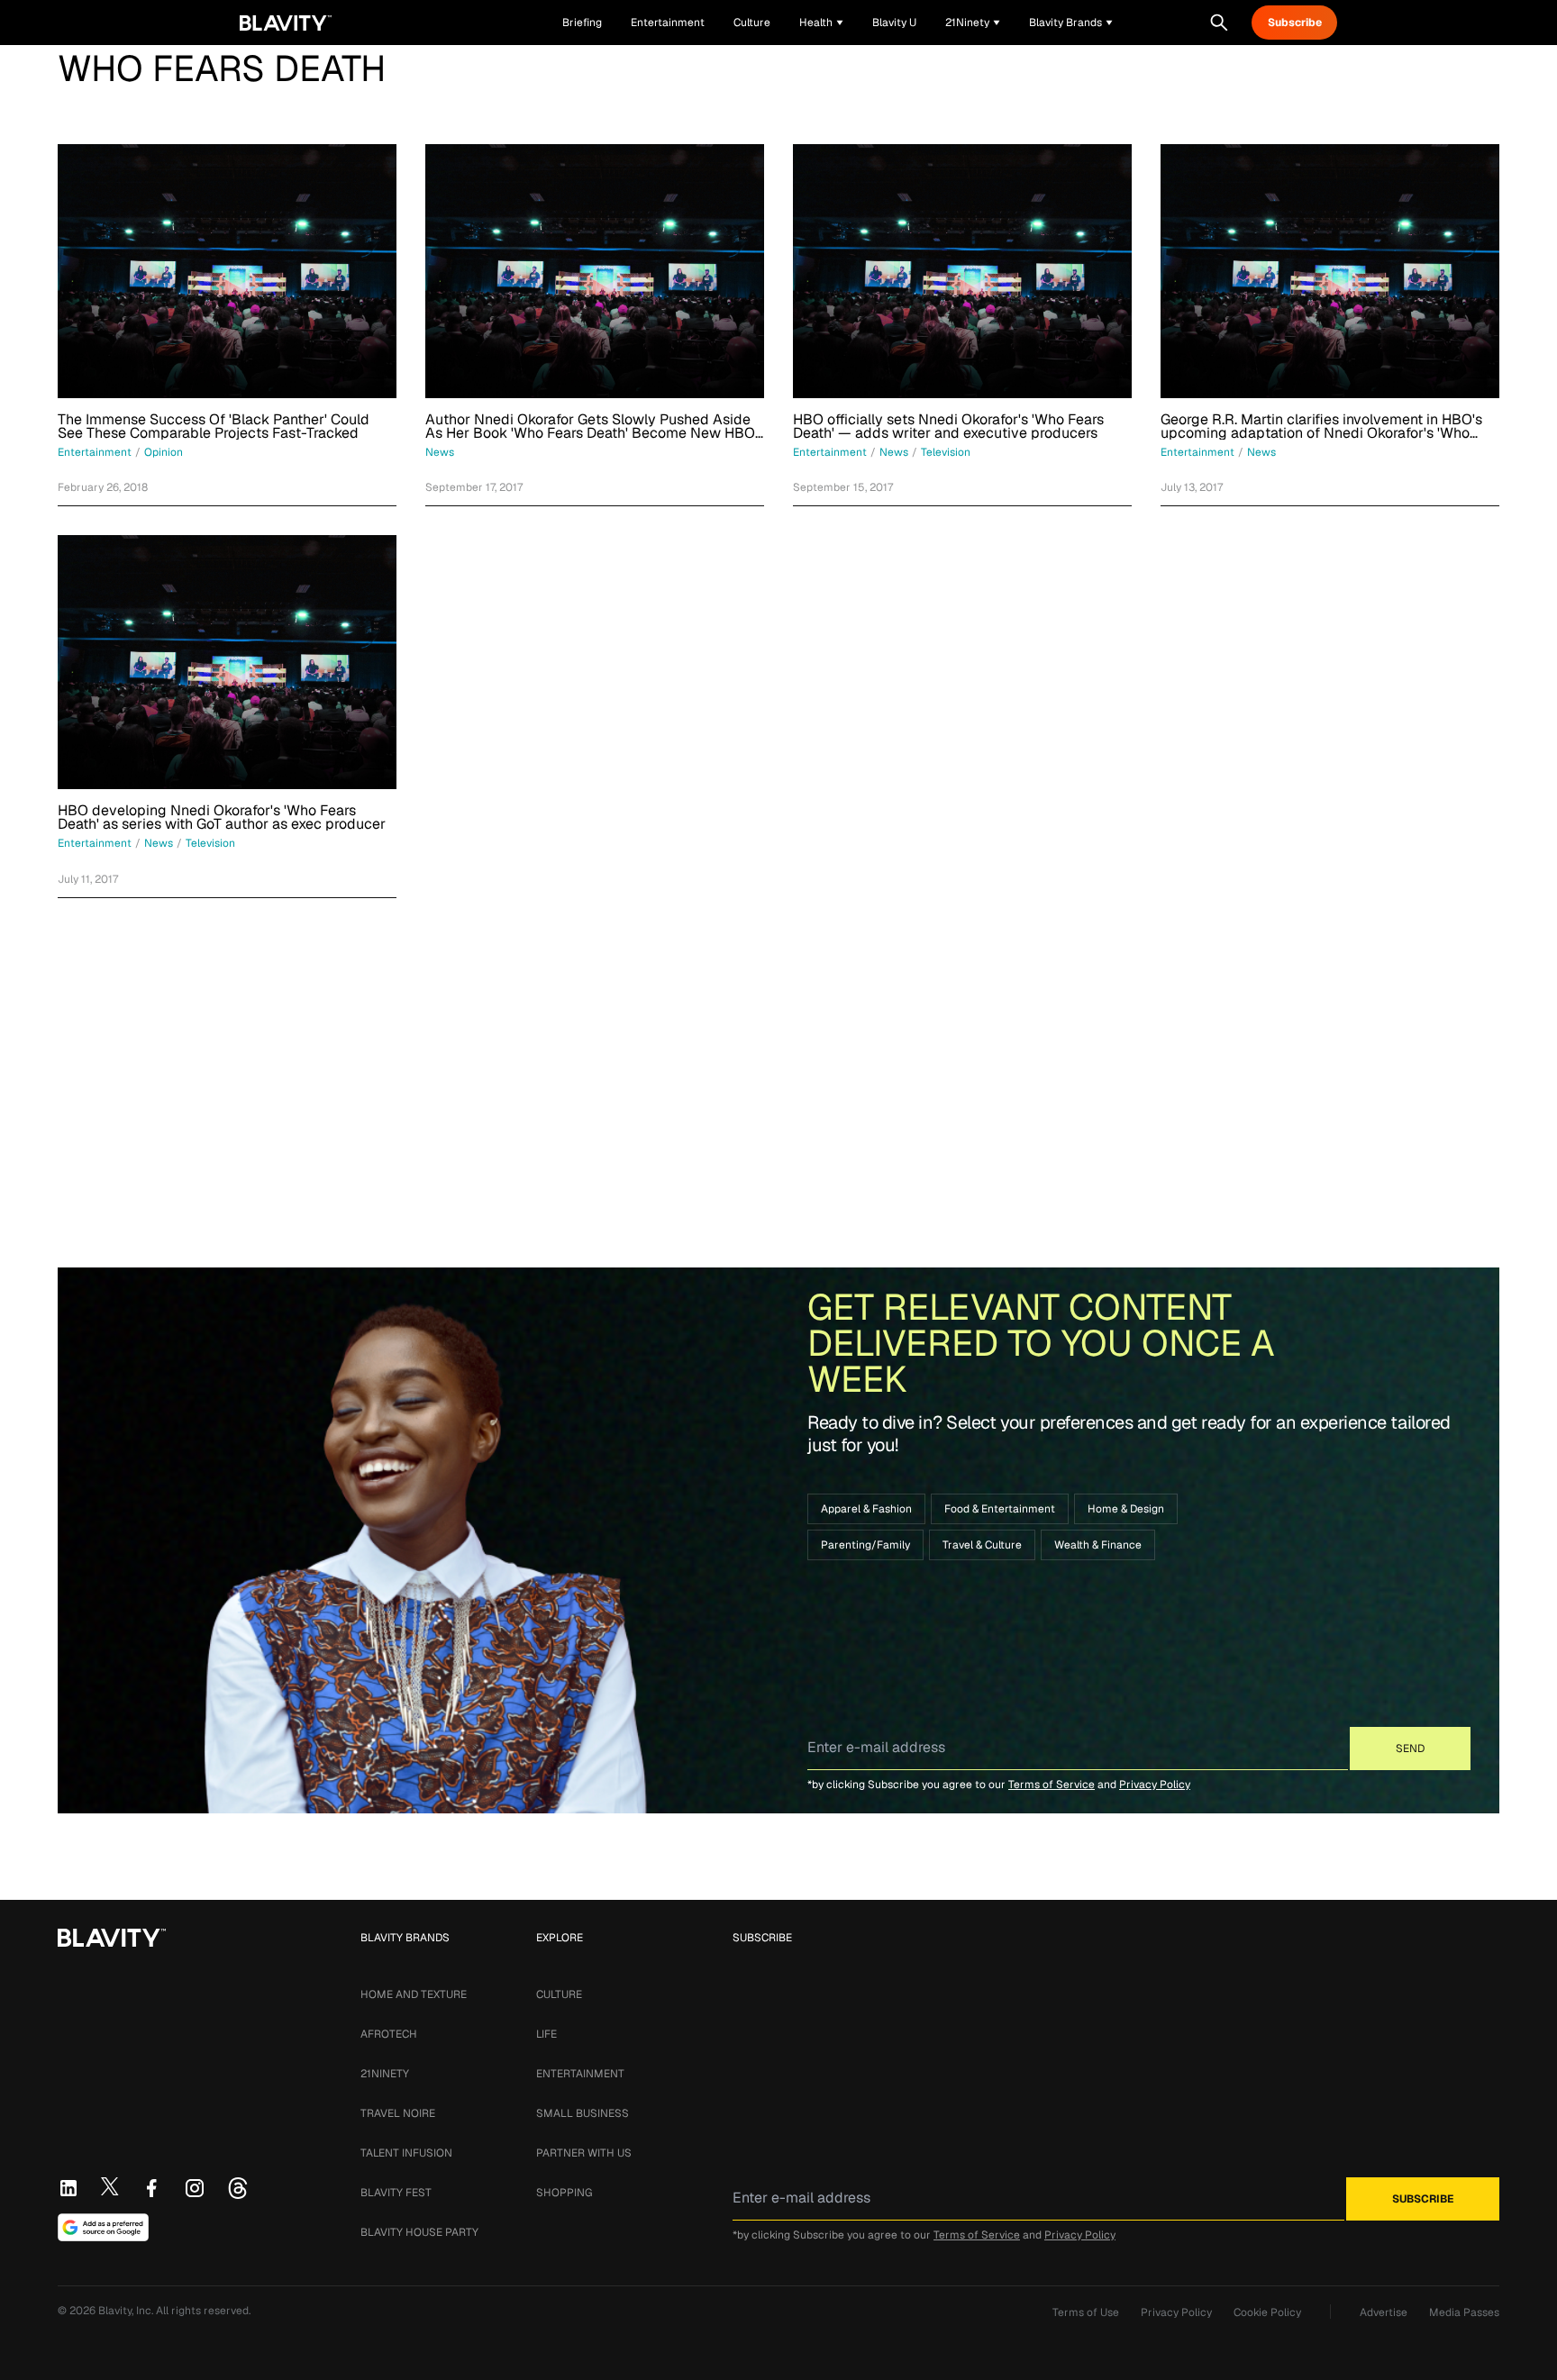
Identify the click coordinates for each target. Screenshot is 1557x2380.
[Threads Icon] (238, 2188)
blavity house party (419, 2232)
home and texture (414, 1994)
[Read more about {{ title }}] (227, 271)
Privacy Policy (1155, 1785)
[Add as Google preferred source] (103, 2228)
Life (546, 2034)
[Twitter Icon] (110, 2186)
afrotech (389, 2034)
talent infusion (406, 2153)
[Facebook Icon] (151, 2188)
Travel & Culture (982, 1545)
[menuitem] (821, 23)
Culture (559, 1994)
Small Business (583, 2113)
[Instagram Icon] (195, 2188)
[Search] (1219, 23)
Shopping (564, 2193)
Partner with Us (584, 2153)
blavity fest (396, 2193)
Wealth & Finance (1098, 1545)
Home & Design (1126, 1509)
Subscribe (1295, 23)
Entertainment (580, 2074)
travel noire (398, 2113)
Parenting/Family (865, 1545)
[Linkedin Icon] (68, 2188)
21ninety (385, 2074)
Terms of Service (1052, 1785)
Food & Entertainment (1000, 1509)
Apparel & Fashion (866, 1509)
